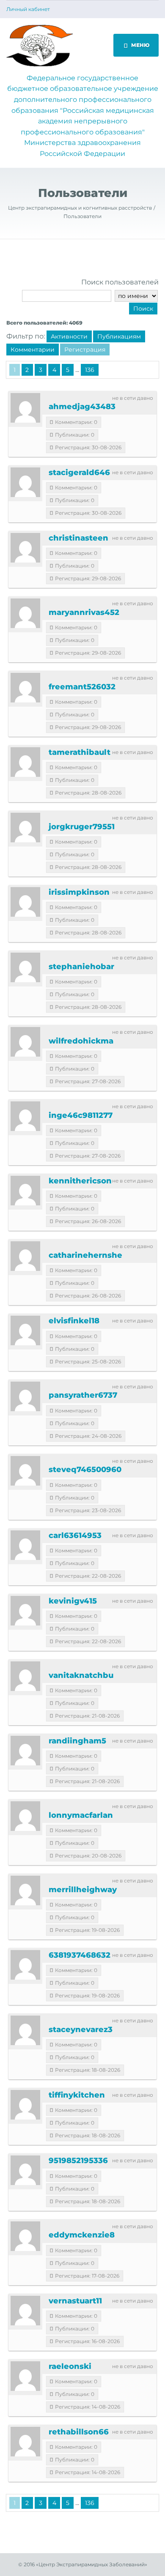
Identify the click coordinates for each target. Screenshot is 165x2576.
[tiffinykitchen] (25, 2105)
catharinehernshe (85, 1255)
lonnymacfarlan (81, 1815)
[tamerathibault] (25, 762)
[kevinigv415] (25, 1611)
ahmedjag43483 (82, 407)
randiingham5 (77, 1741)
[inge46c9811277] (25, 1116)
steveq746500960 (85, 1470)
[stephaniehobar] (25, 967)
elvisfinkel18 (74, 1321)
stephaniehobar (81, 967)
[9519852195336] (25, 2170)
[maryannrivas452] (25, 613)
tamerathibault (80, 752)
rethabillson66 (79, 2432)
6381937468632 (80, 1955)
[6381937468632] (25, 1965)
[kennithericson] (25, 1191)
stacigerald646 (79, 473)
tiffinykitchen (77, 2095)
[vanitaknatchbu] (25, 1676)
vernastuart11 (75, 2301)
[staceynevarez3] (25, 2030)
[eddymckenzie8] (25, 2236)
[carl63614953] (25, 1545)
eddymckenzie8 (82, 2235)
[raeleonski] (25, 2376)
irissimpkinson (79, 892)
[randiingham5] (25, 1751)
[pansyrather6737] (25, 1396)
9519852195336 (78, 2161)
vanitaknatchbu (81, 1675)
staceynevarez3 (81, 2030)
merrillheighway (83, 1890)
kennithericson (80, 1181)
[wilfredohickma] (25, 1042)
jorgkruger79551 (82, 827)
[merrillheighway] (25, 1890)
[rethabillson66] (25, 2442)
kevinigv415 (73, 1601)
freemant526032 (82, 687)
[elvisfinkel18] (25, 1330)
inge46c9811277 (81, 1115)
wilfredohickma (81, 1041)
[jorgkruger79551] (25, 828)
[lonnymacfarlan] (25, 1816)
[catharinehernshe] (25, 1256)
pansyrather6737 (83, 1395)
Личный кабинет (28, 9)
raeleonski (70, 2366)
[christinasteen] (25, 548)
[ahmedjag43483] (25, 408)
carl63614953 (75, 1535)
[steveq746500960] (25, 1471)
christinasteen (78, 538)
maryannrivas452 (84, 612)
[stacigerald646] (25, 482)
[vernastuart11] (25, 2311)
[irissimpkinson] (25, 902)
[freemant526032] (25, 688)
